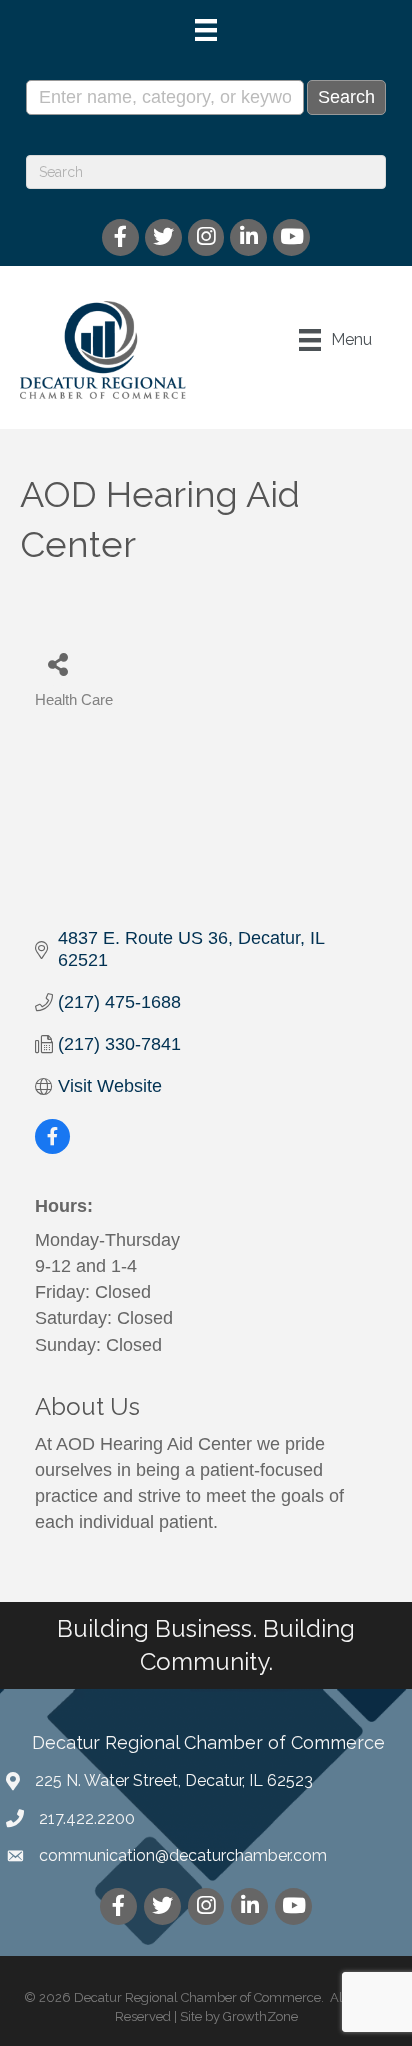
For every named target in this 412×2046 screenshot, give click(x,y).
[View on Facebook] (52, 1148)
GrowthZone (260, 2016)
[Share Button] (57, 663)
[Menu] (206, 30)
